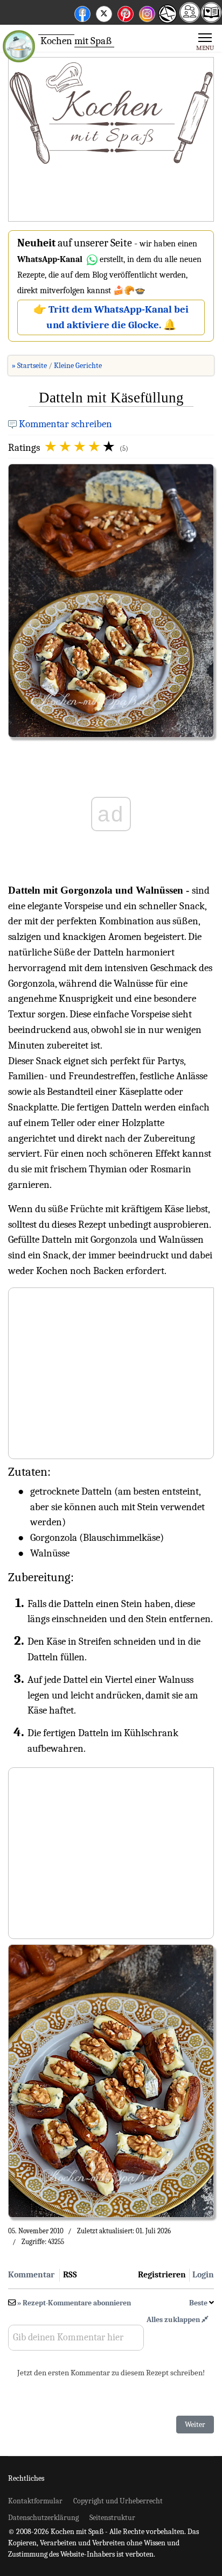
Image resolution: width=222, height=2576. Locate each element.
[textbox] (76, 2341)
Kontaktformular (35, 2501)
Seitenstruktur (112, 2518)
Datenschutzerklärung (43, 2518)
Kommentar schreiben (65, 424)
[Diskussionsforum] (190, 19)
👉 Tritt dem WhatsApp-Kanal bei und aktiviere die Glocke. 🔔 (111, 317)
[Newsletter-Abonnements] (167, 22)
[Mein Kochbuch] (211, 19)
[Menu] (205, 41)
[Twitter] (104, 12)
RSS (70, 2275)
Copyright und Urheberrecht (118, 2501)
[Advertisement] (111, 140)
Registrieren (162, 2275)
